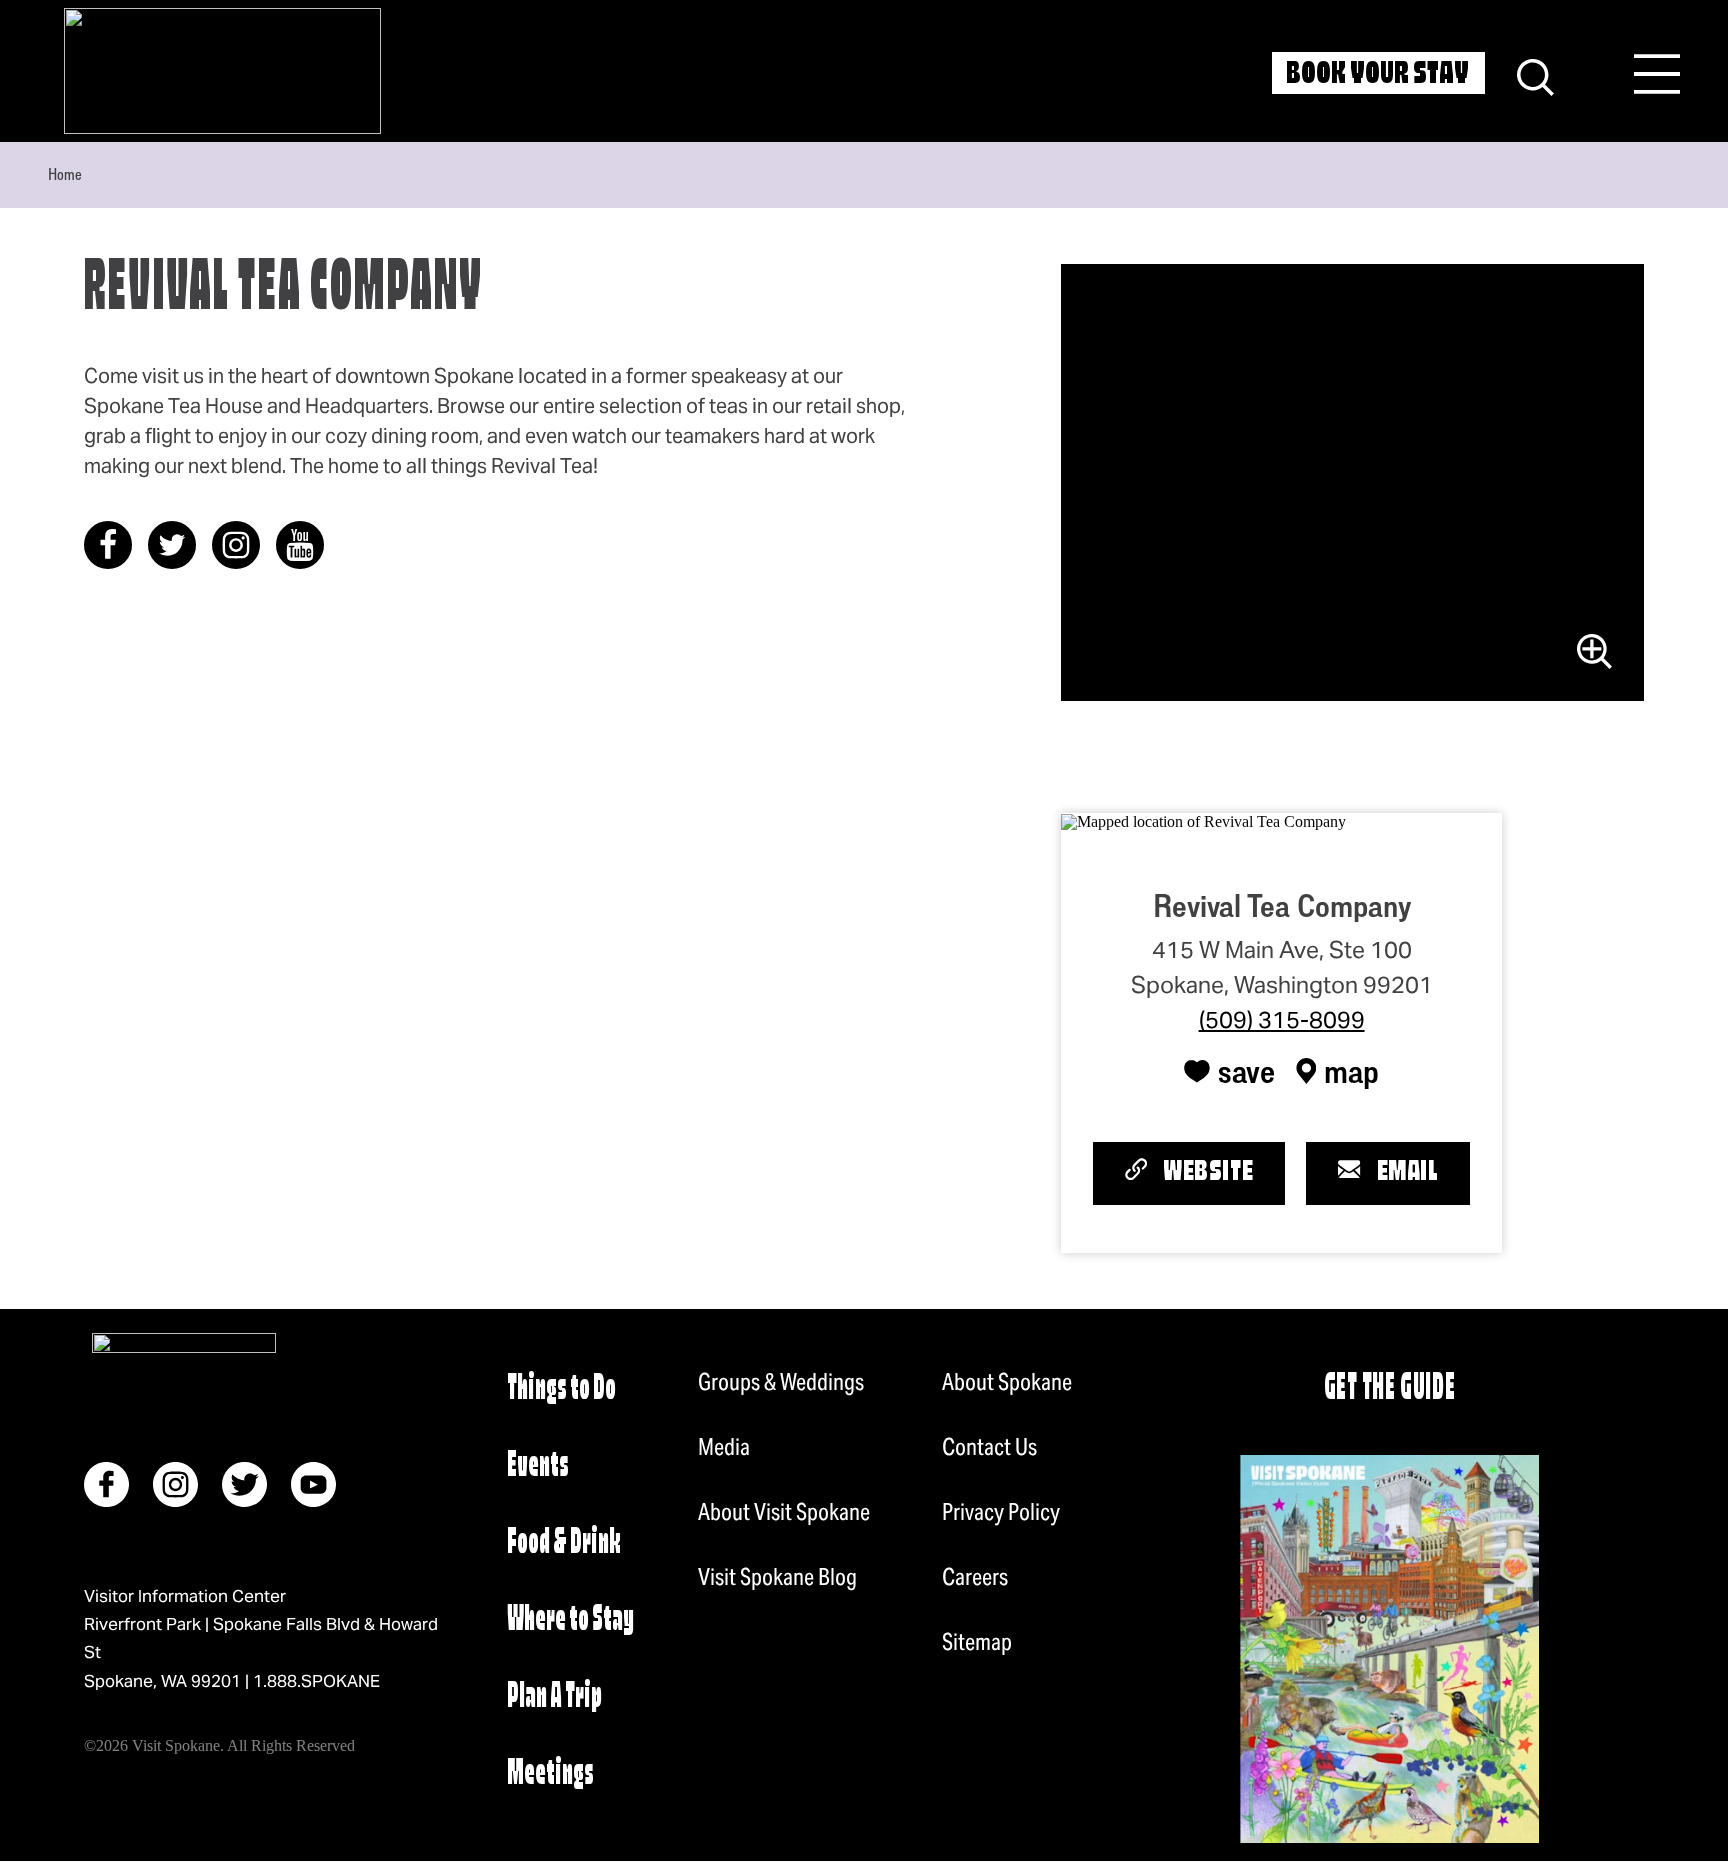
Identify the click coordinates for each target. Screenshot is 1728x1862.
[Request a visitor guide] (1389, 1649)
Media (724, 1447)
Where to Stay (570, 1620)
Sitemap (977, 1642)
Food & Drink (564, 1543)
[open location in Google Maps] (1203, 820)
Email (1408, 1173)
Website (1208, 1173)
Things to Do (561, 1389)
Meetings (550, 1774)
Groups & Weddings (781, 1382)
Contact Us (989, 1447)
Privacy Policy (1001, 1512)
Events (538, 1466)
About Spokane (1007, 1382)
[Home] (222, 71)
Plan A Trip (554, 1697)
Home (65, 174)
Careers (975, 1577)
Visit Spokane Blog (777, 1577)
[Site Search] (1535, 74)
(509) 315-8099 (1282, 1020)
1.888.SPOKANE (316, 1681)
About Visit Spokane (784, 1512)
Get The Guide (1390, 1389)
